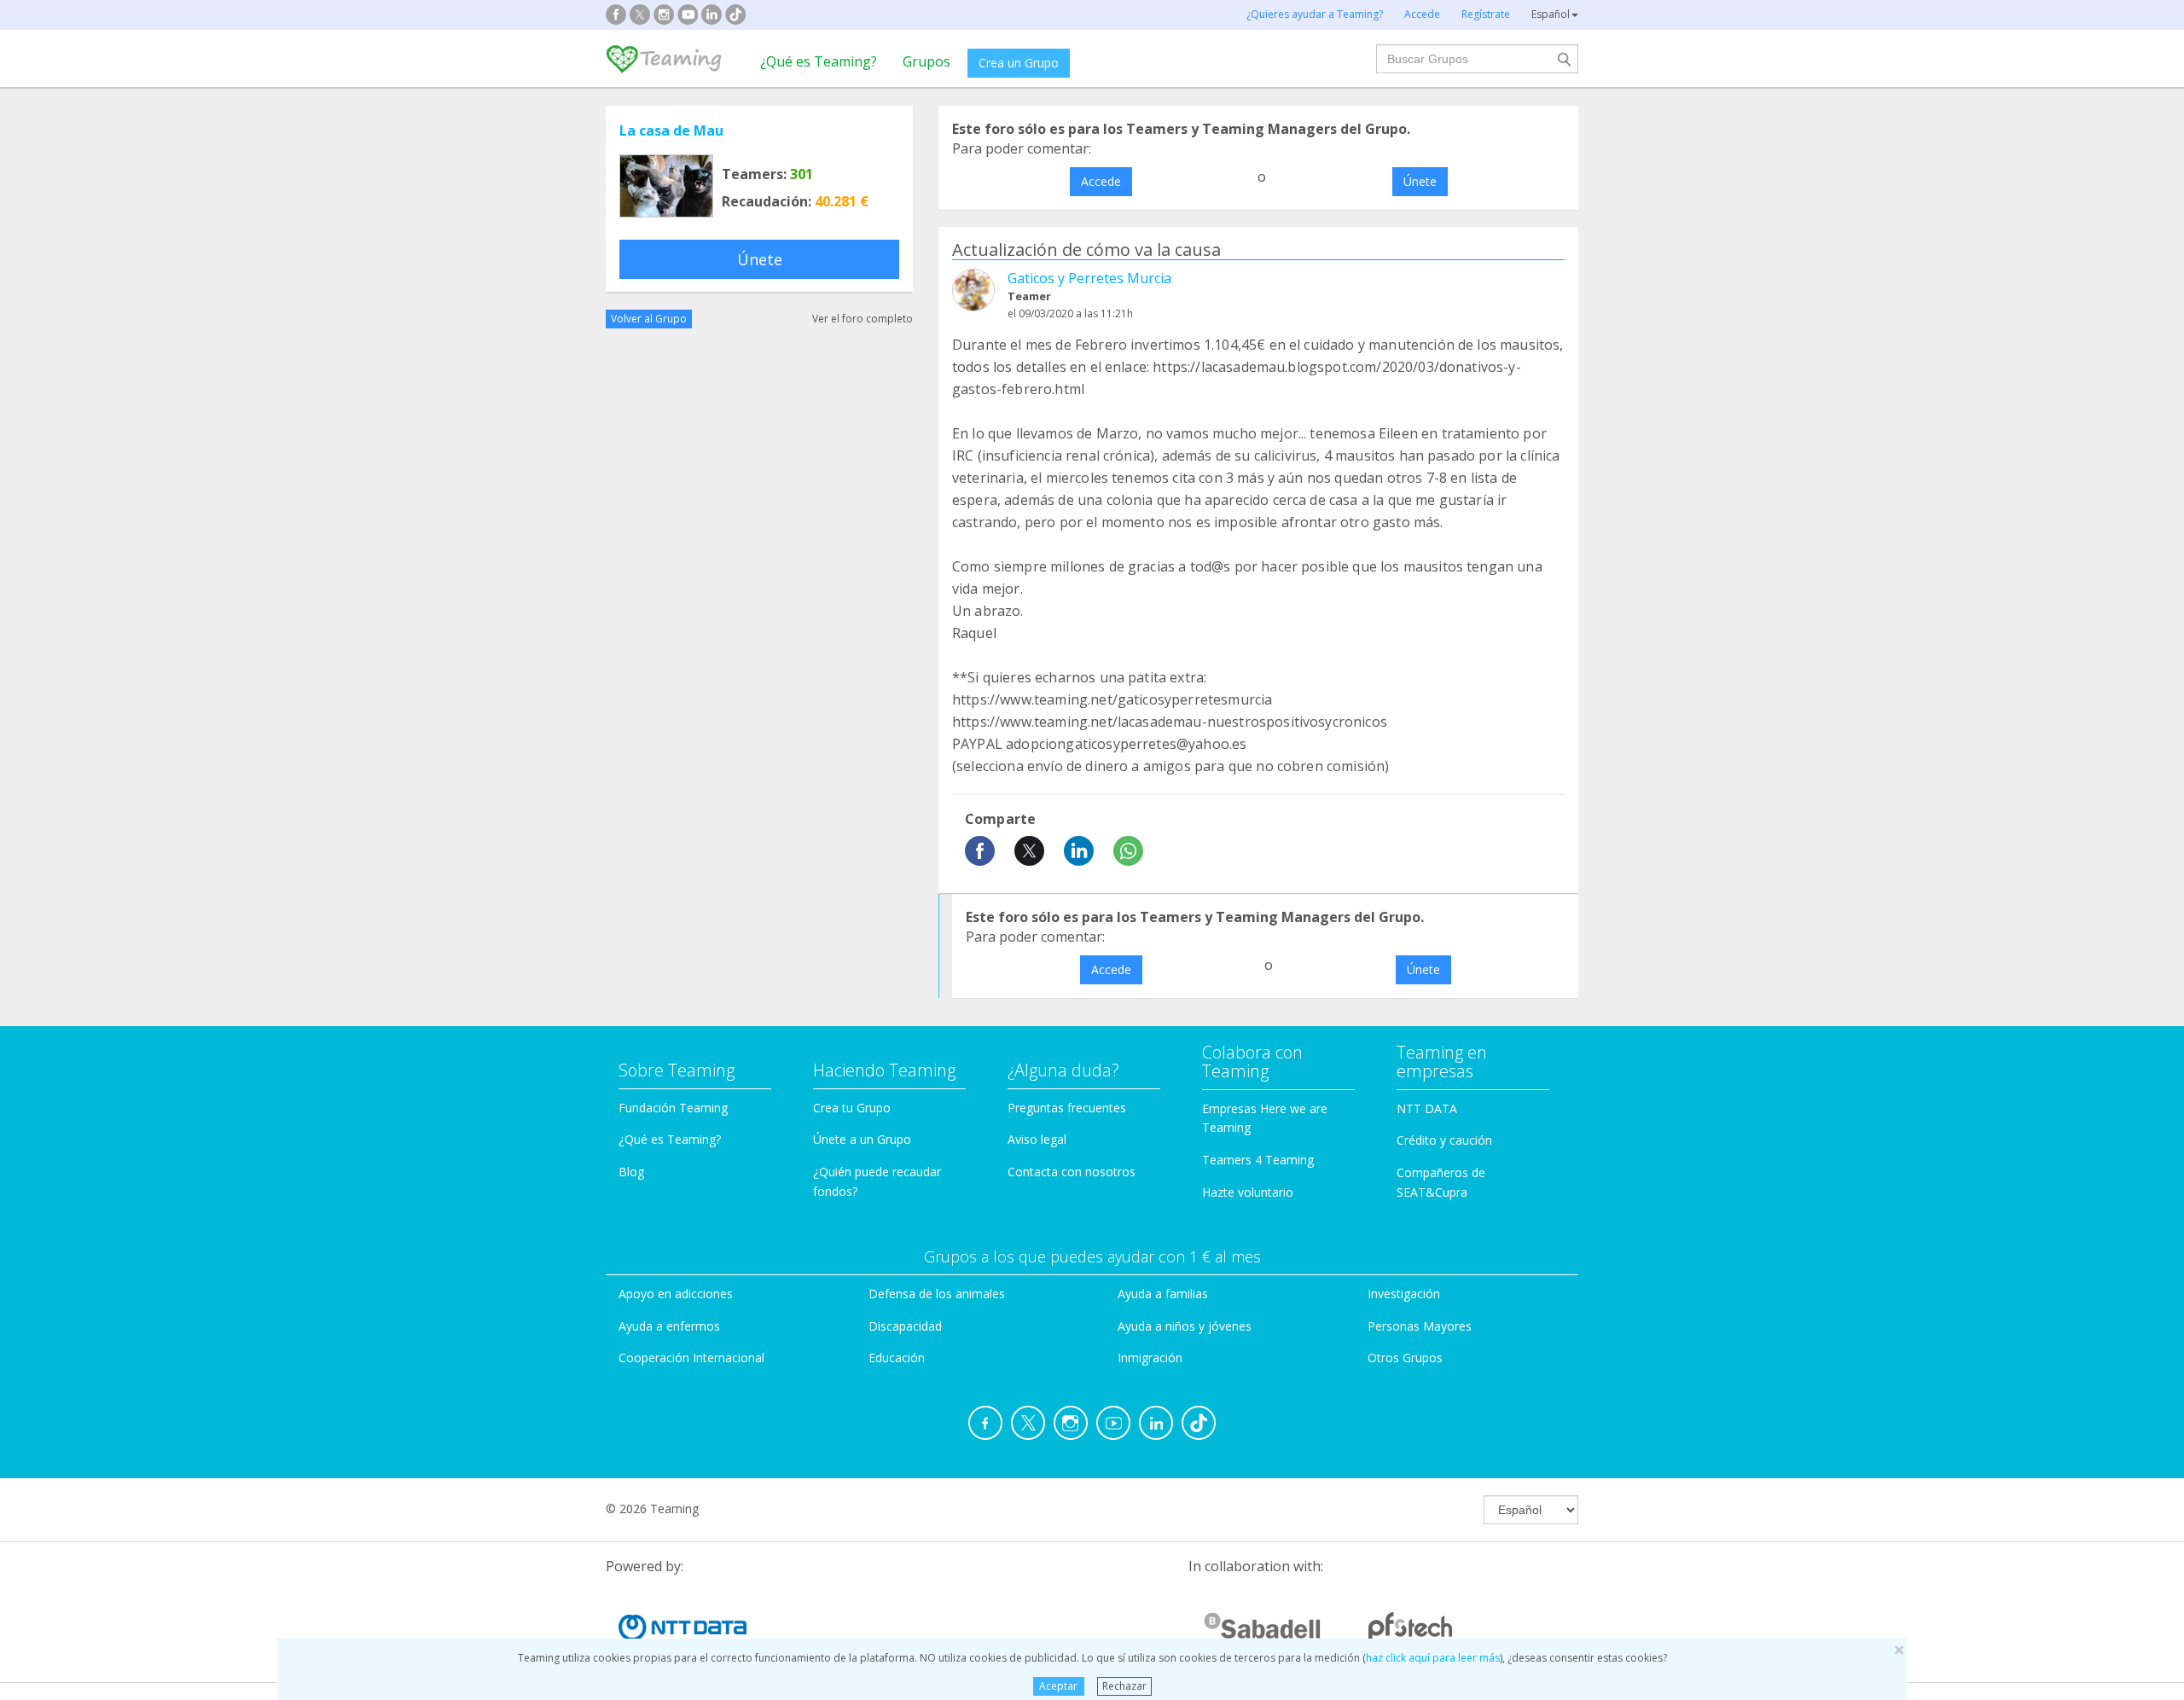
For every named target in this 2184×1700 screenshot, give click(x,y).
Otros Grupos (1405, 1358)
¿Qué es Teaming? (819, 61)
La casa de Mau (671, 131)
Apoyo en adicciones (676, 1294)
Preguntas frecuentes (1067, 1108)
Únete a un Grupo (862, 1139)
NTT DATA (1427, 1108)
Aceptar (1058, 1686)
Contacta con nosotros (1072, 1172)
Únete (760, 259)
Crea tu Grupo (852, 1108)
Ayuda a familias (1163, 1294)
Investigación (1404, 1294)
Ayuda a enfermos (669, 1326)
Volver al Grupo (649, 319)
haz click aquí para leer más (1433, 1658)
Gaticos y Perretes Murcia (1089, 278)
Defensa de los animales (937, 1294)
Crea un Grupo (1019, 63)
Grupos (926, 61)
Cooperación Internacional (691, 1358)
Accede (1101, 181)
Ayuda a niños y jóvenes (1185, 1326)
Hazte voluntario (1248, 1192)
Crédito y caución (1444, 1140)
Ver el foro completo (863, 319)
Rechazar (1124, 1686)
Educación (897, 1358)
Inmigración (1150, 1358)
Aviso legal (1037, 1139)
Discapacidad (905, 1326)
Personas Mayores (1420, 1326)
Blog (631, 1172)
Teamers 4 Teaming (1258, 1160)
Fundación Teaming (673, 1108)
